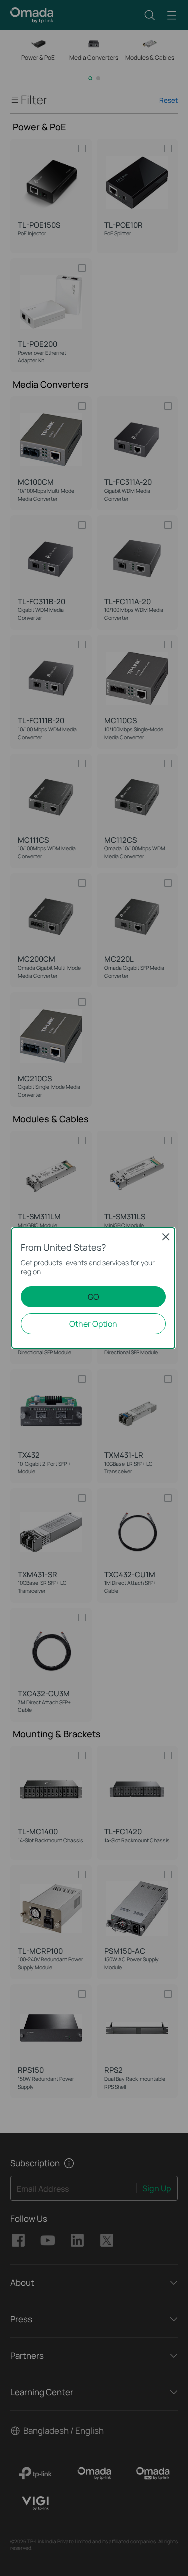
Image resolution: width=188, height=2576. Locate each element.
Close (166, 1237)
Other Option (93, 1324)
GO (93, 1297)
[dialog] (94, 1288)
